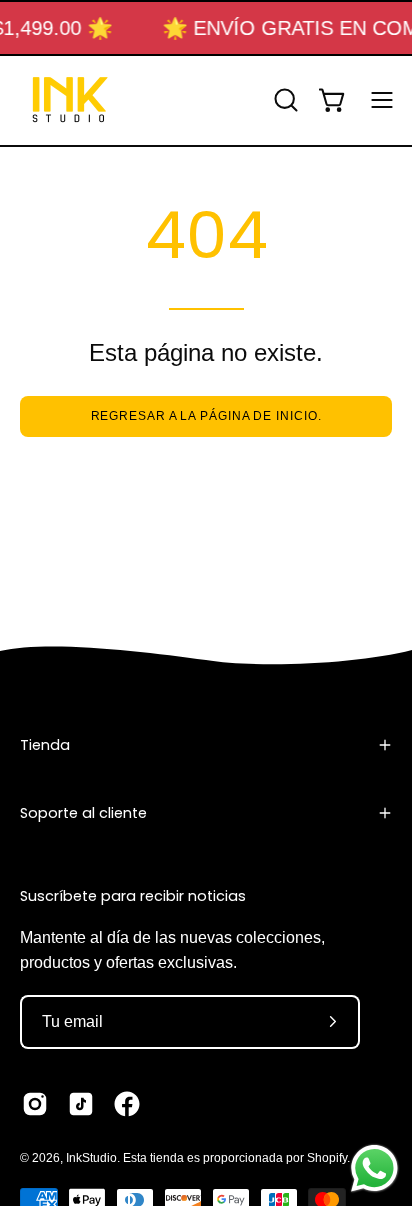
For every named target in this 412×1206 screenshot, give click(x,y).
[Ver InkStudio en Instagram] (35, 1104)
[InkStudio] (70, 100)
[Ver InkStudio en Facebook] (127, 1104)
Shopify (327, 1158)
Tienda (45, 745)
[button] (284, 100)
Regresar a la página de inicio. (206, 416)
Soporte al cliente (83, 813)
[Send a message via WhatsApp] (374, 1168)
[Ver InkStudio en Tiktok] (81, 1104)
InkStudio (91, 1158)
